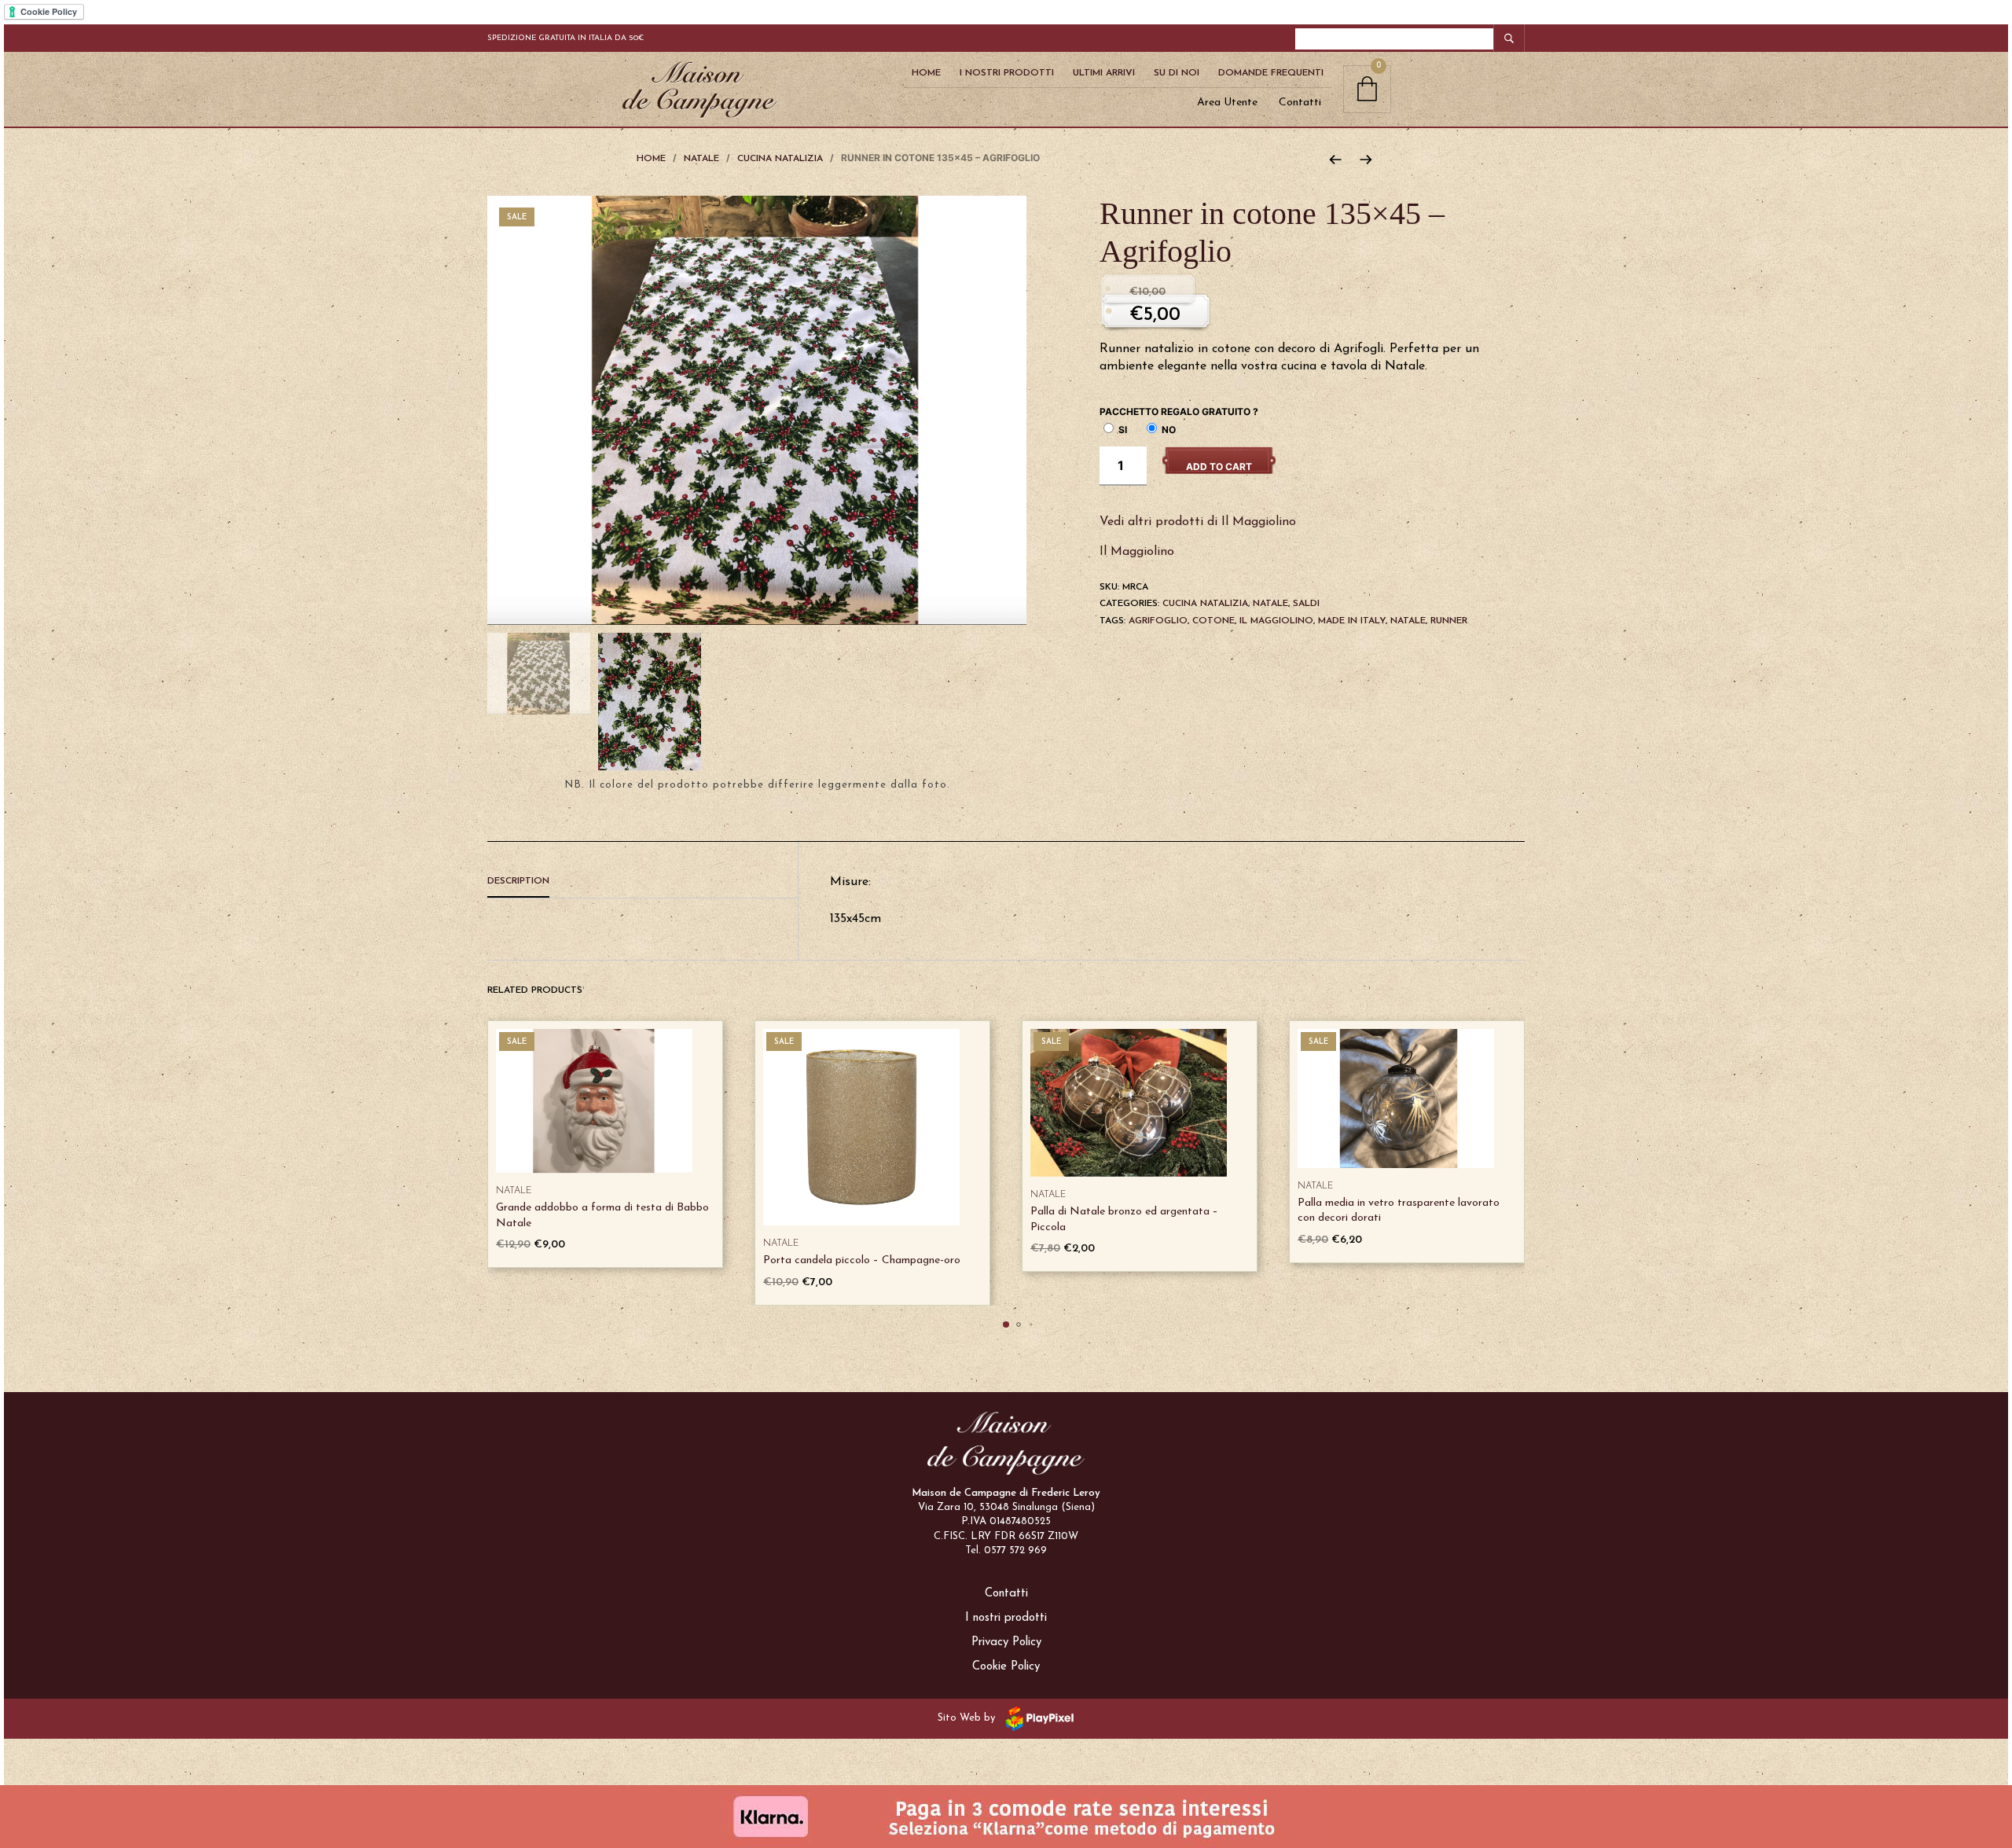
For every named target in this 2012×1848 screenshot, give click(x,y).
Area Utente (1227, 103)
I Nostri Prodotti (1007, 73)
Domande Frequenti (1271, 73)
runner (1449, 621)
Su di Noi (1177, 73)
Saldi (1306, 604)
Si (1122, 430)
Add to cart (1219, 467)
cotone (1213, 621)
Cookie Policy (1006, 1667)
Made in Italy (1352, 621)
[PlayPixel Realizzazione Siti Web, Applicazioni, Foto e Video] (1037, 1718)
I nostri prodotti (1006, 1618)
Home (926, 73)
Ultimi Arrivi (1104, 73)
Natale (701, 159)
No (1168, 430)
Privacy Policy (1006, 1642)
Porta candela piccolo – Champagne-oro (862, 1260)
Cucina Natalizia (780, 159)
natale (1408, 621)
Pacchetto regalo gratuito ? (1179, 411)
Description (518, 881)
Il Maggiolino (1137, 552)
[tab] (643, 882)
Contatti (1300, 103)
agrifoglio (1158, 621)
